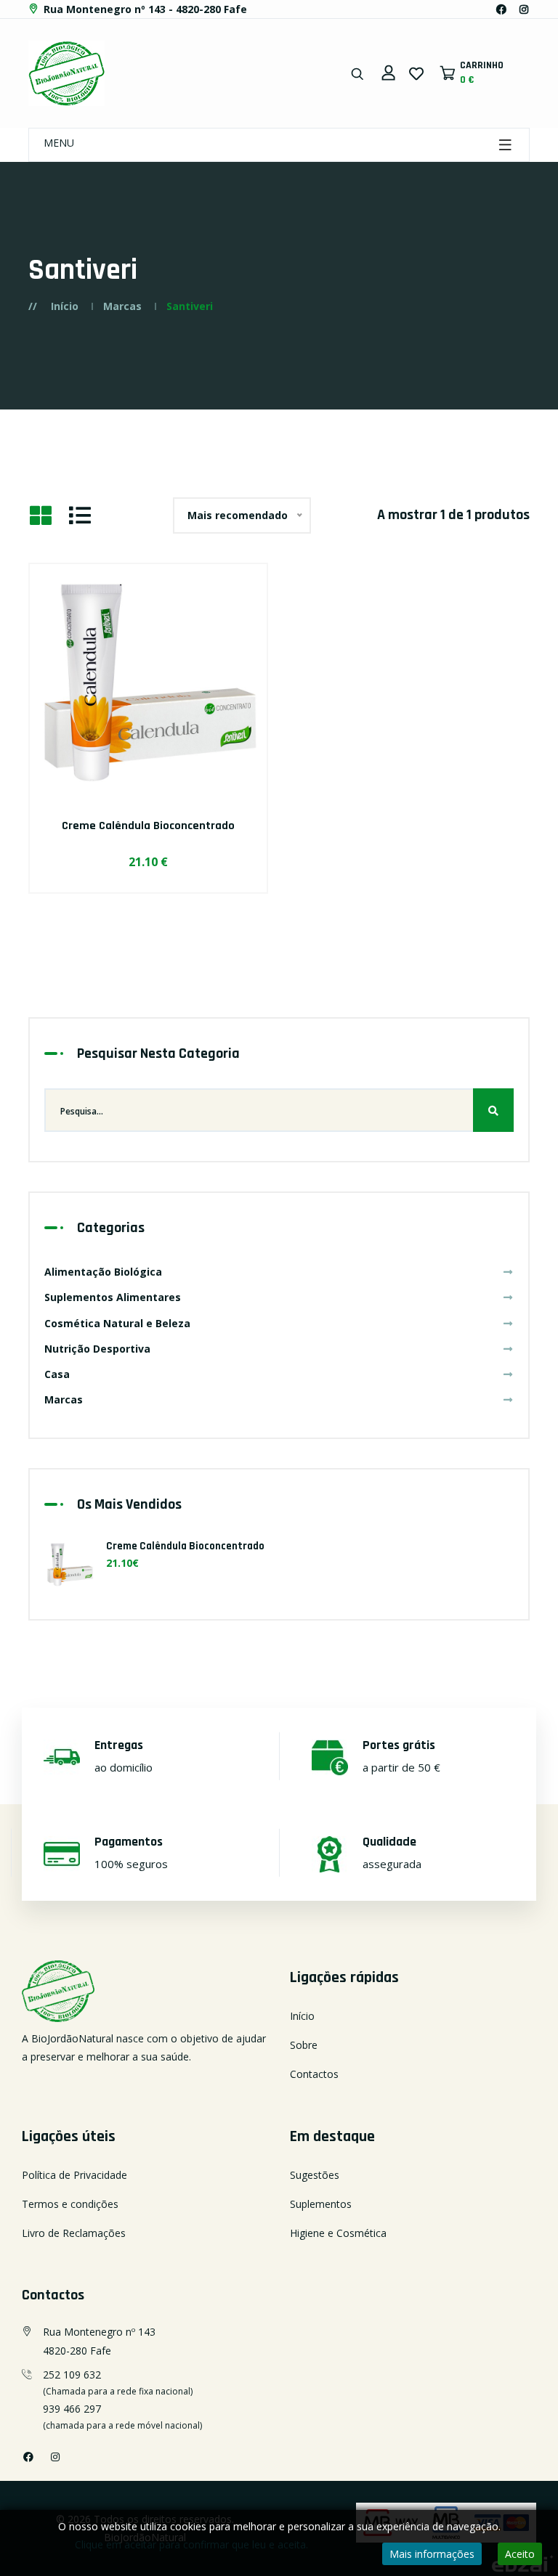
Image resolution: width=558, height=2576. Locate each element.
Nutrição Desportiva (97, 1349)
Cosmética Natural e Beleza (117, 1323)
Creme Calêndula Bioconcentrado (148, 826)
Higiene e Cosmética (338, 2233)
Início (65, 306)
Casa (57, 1374)
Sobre (304, 2045)
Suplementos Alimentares (113, 1297)
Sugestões (315, 2175)
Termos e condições (70, 2204)
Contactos (314, 2074)
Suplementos (321, 2204)
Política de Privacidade (74, 2175)
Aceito (520, 2554)
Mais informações (432, 2554)
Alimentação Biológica (103, 1272)
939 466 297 (72, 2409)
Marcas (122, 306)
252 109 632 (72, 2375)
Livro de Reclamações (74, 2233)
